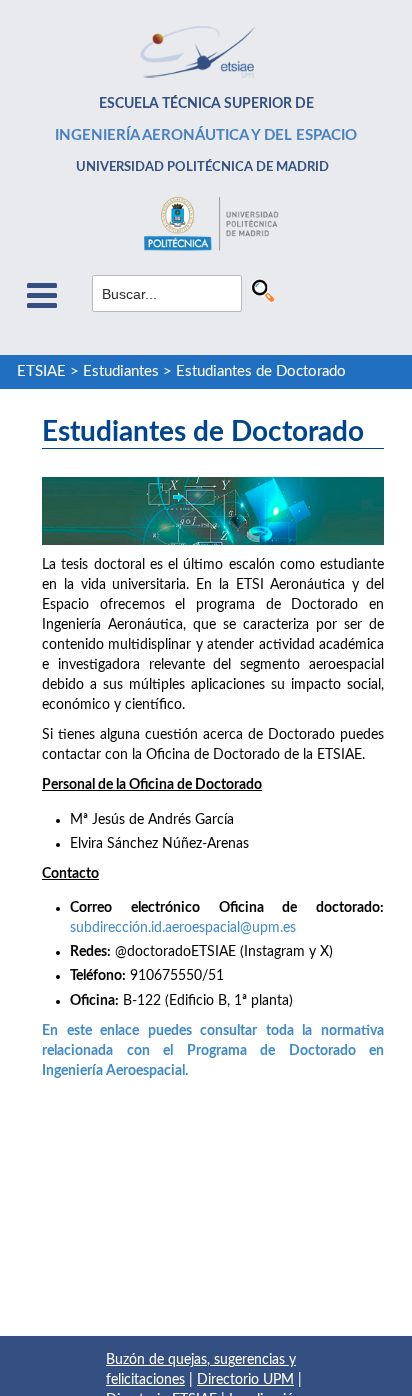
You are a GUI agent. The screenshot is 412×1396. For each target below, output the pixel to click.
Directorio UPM (245, 1380)
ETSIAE (41, 371)
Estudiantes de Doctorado (261, 371)
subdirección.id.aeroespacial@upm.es (183, 928)
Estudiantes (121, 371)
